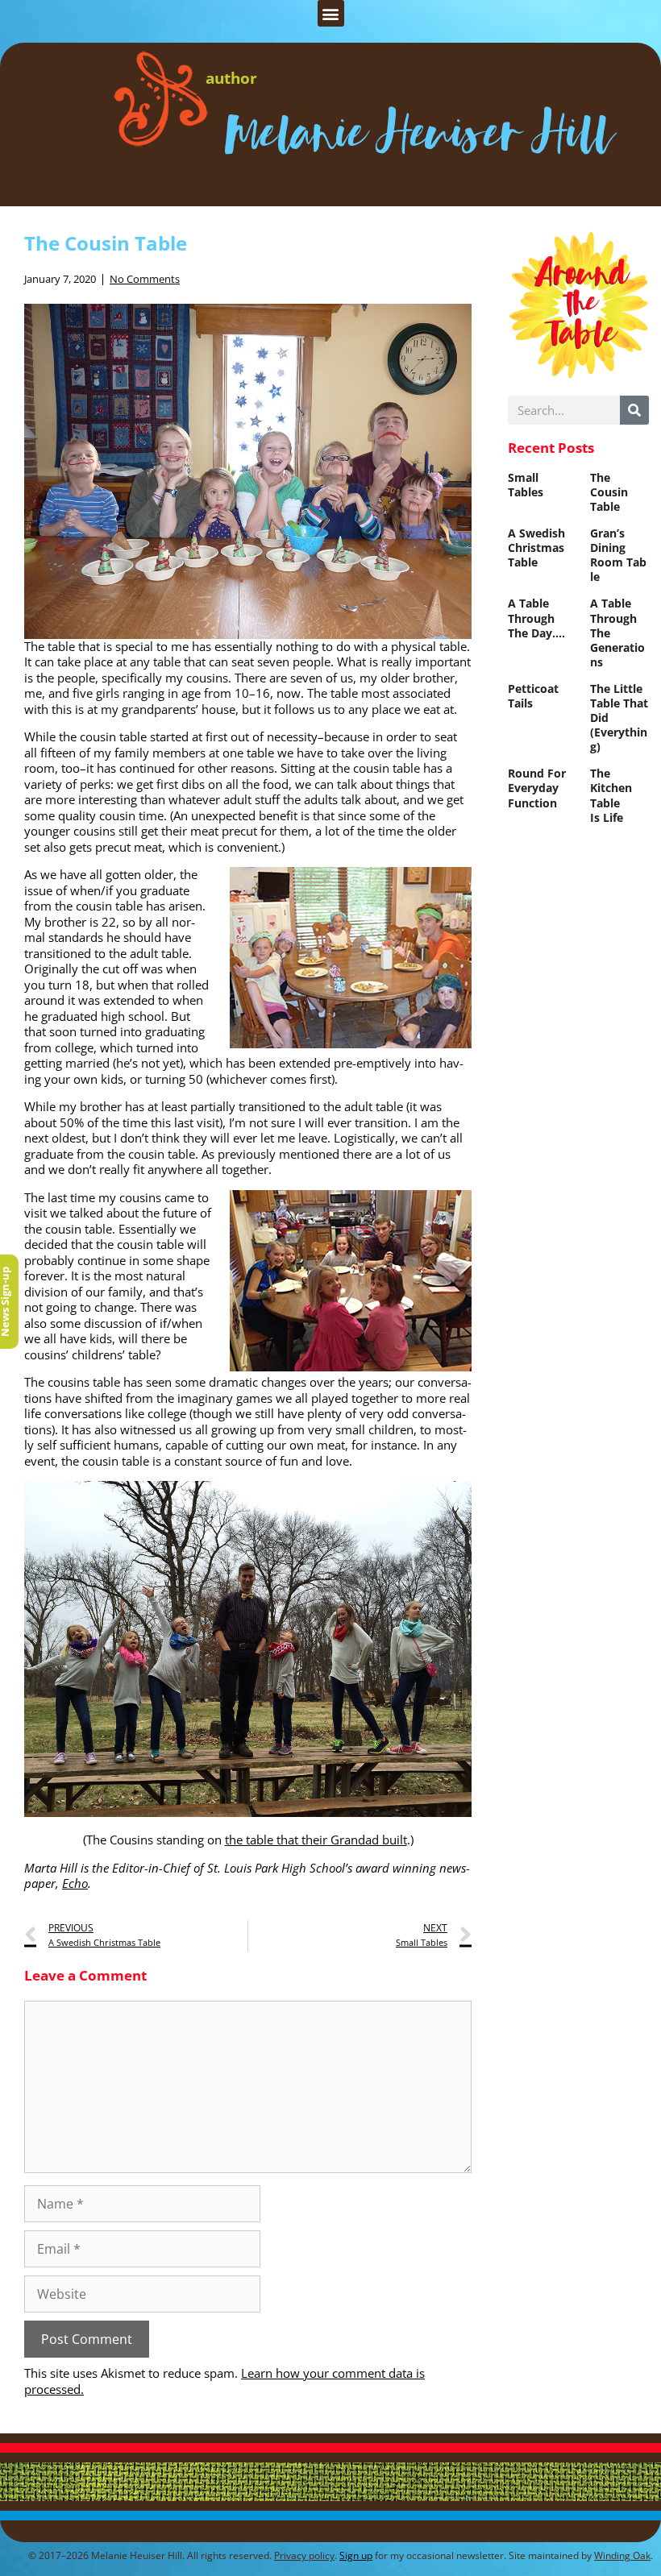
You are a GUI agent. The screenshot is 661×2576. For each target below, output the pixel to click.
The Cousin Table (609, 492)
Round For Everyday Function (537, 788)
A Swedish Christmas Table (536, 548)
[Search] (634, 410)
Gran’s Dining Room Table (618, 555)
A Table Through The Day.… (536, 618)
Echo (75, 1883)
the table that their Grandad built (316, 1840)
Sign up (356, 2555)
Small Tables (526, 485)
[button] (331, 13)
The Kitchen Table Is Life (611, 795)
